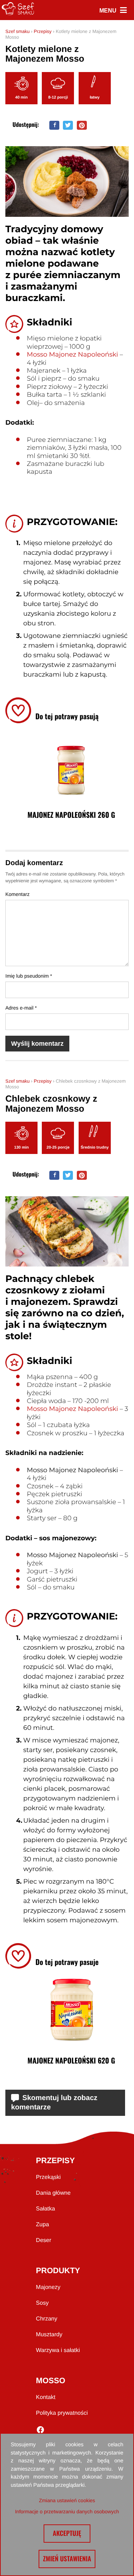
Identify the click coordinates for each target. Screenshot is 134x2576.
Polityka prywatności (62, 2413)
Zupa (43, 2225)
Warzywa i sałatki (58, 2350)
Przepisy (43, 31)
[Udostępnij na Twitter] (68, 125)
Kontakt (46, 2397)
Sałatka (46, 2209)
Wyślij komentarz (37, 1044)
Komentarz (18, 894)
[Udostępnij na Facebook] (54, 125)
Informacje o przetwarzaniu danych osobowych (67, 2511)
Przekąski (48, 2177)
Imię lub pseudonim (29, 976)
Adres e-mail (21, 1008)
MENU (113, 11)
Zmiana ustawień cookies (67, 2500)
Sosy (43, 2303)
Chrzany (47, 2319)
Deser (44, 2240)
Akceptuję (67, 2533)
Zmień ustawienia (67, 2559)
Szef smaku (18, 31)
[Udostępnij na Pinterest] (82, 125)
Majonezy (48, 2287)
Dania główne (53, 2193)
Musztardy (49, 2335)
